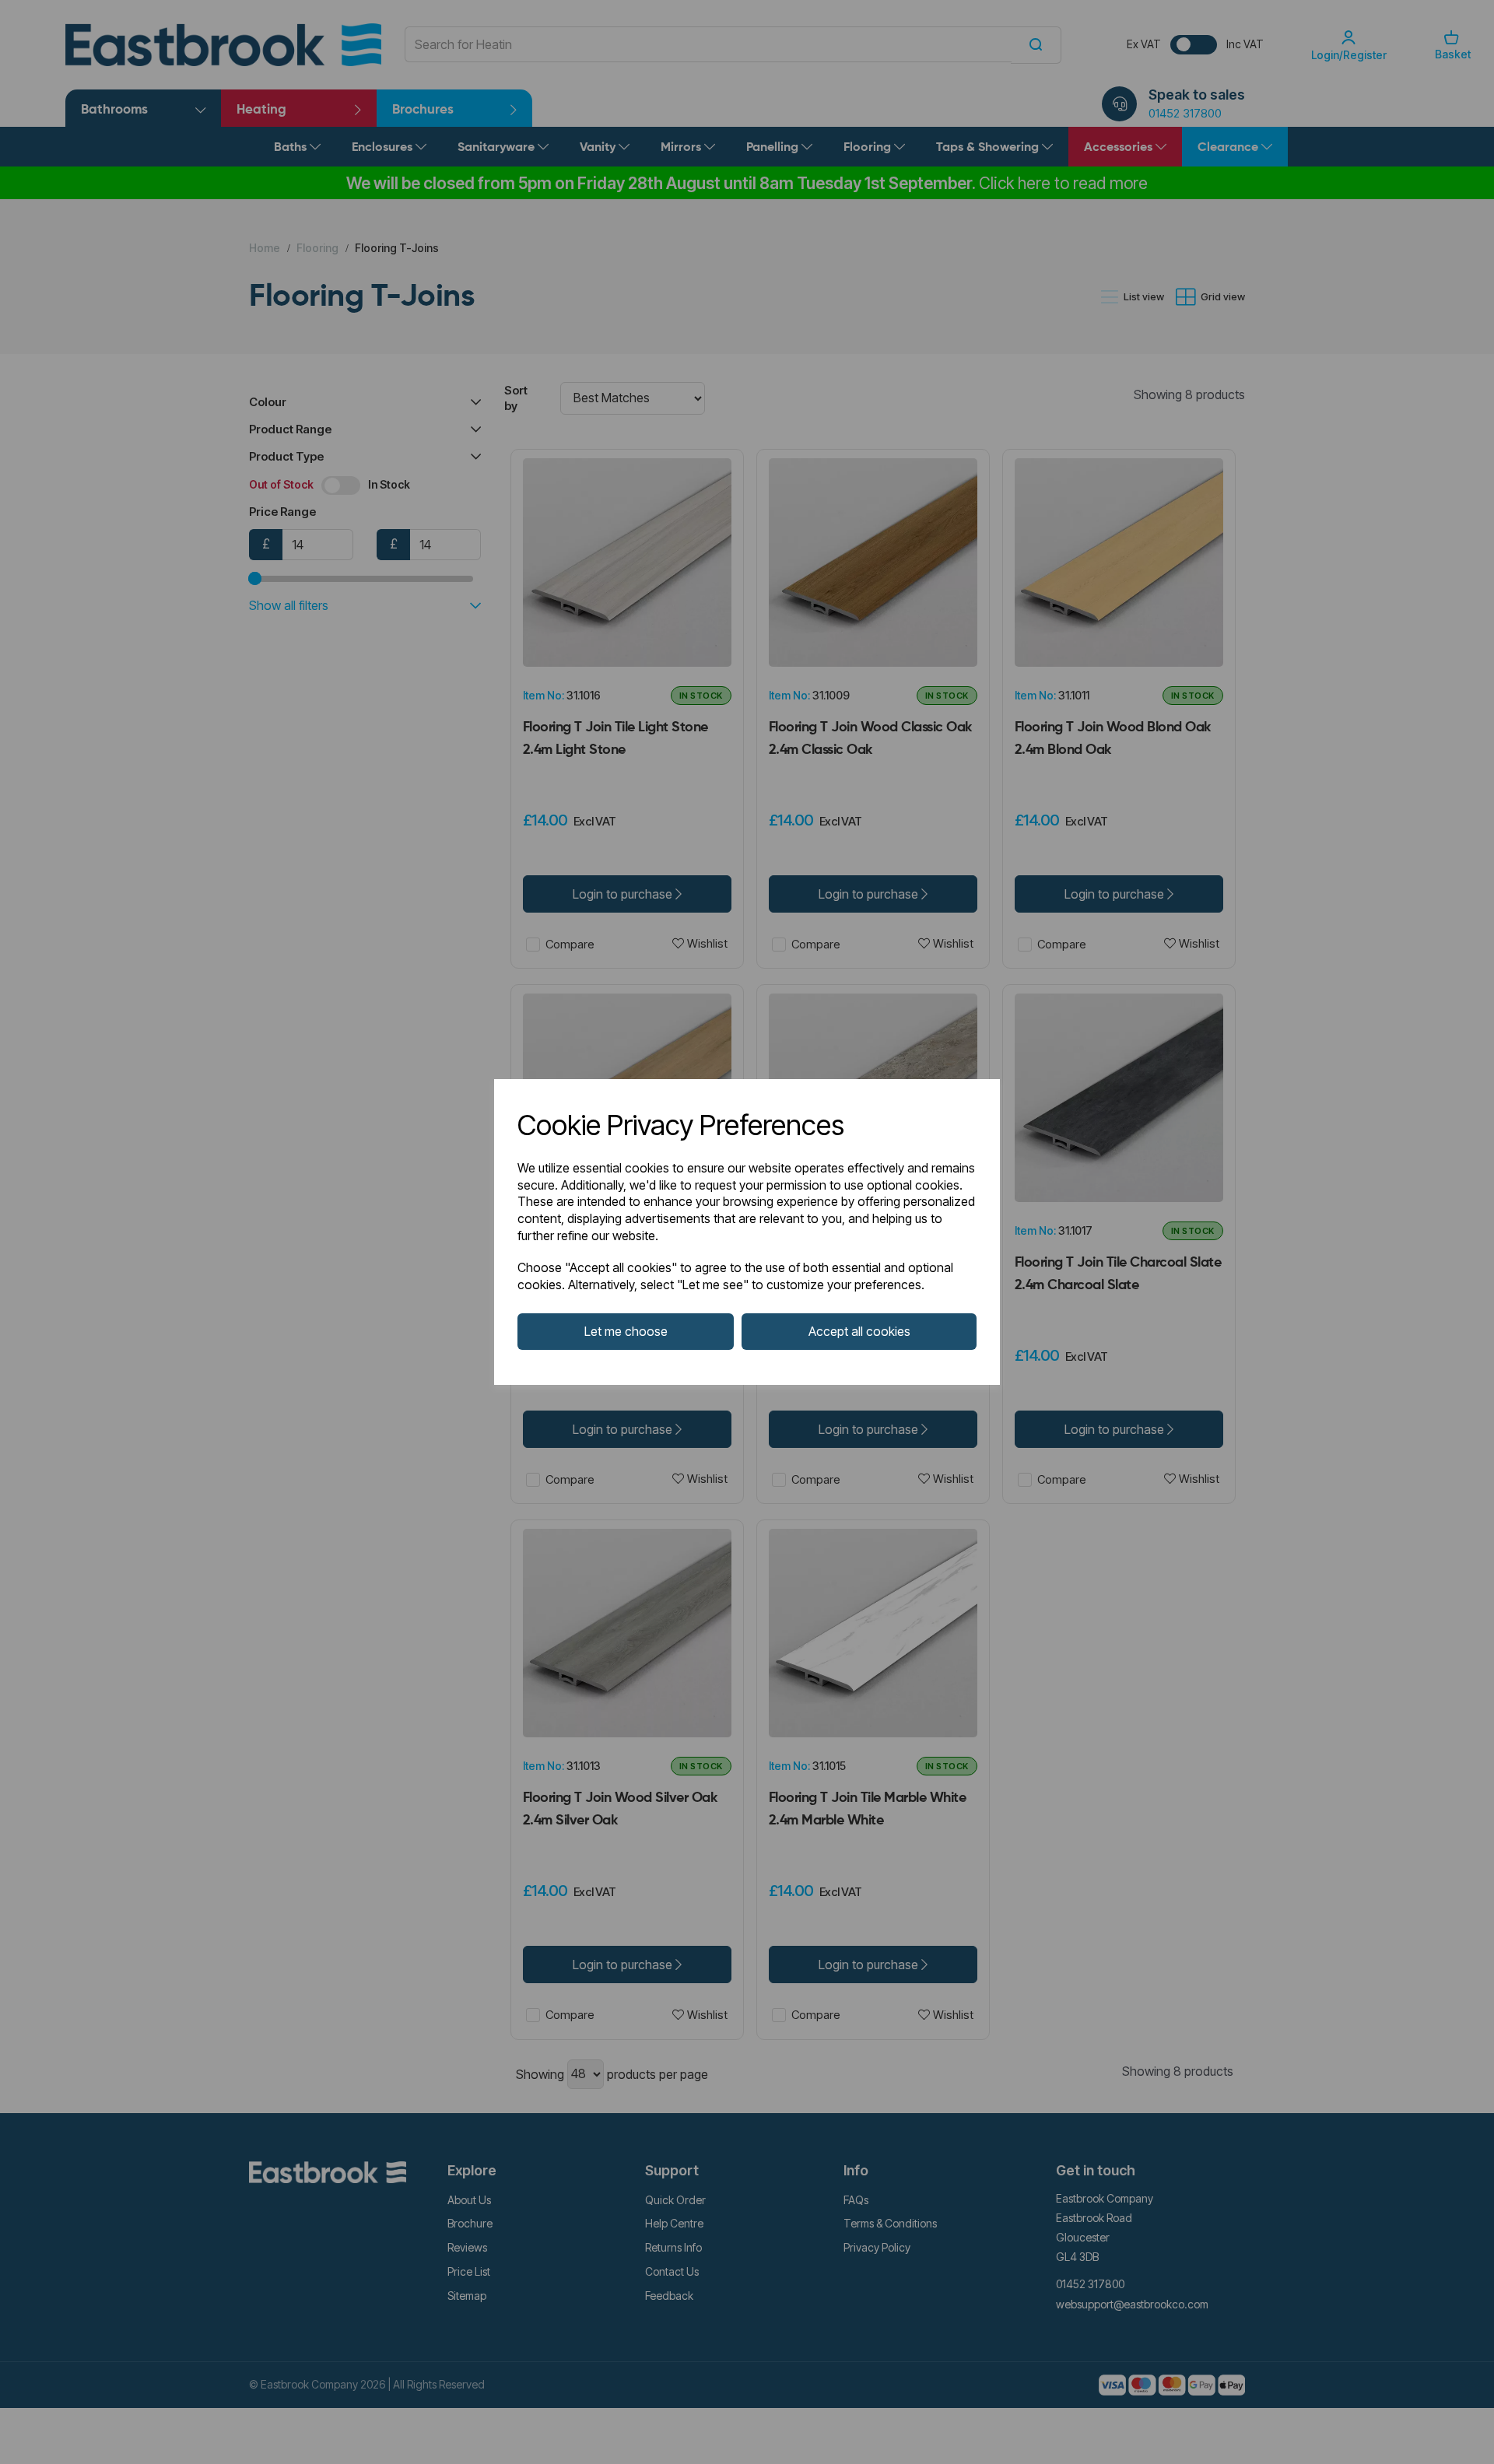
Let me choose (626, 1331)
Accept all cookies (859, 1331)
